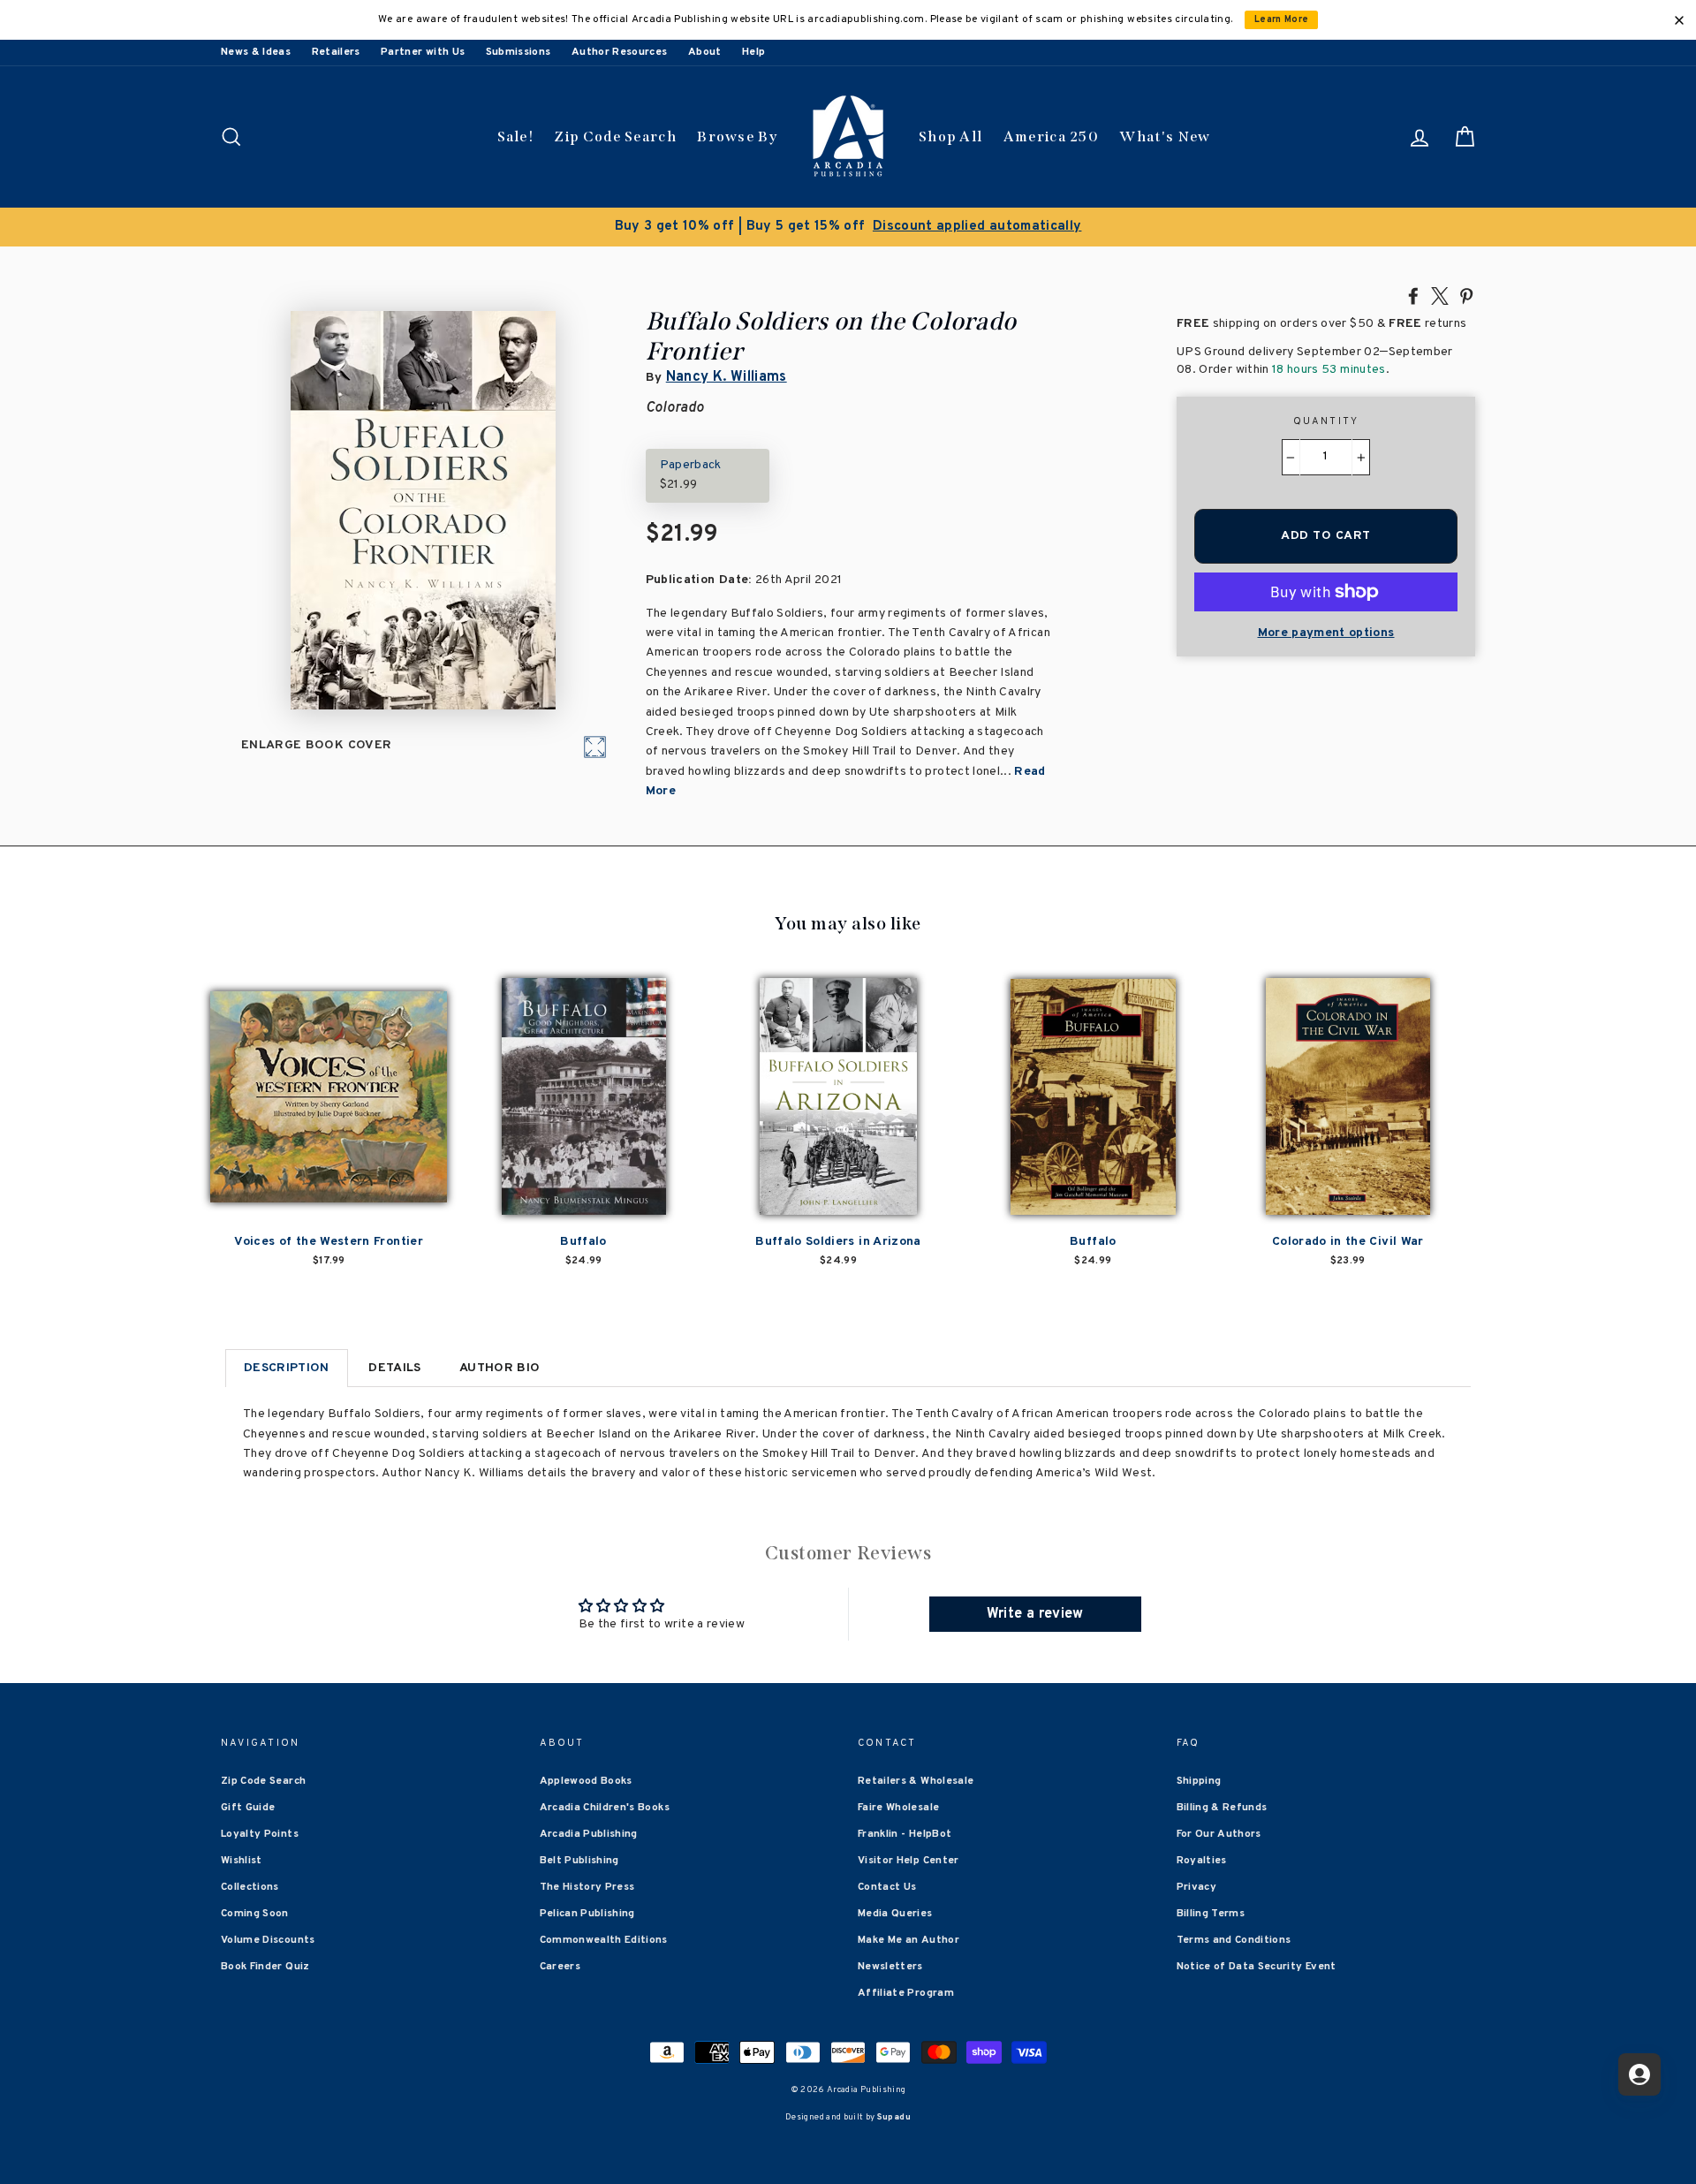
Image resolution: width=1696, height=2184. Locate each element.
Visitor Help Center (909, 1861)
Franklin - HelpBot (905, 1834)
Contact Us (887, 1887)
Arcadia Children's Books (605, 1808)
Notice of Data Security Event (1257, 1967)
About (705, 52)
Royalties (1202, 1861)
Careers (560, 1967)
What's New (1165, 136)
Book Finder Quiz (265, 1967)
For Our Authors (1219, 1834)
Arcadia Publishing (589, 1834)
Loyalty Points (260, 1834)
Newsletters (890, 1967)
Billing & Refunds (1222, 1808)
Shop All (950, 136)
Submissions (519, 52)
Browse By (737, 136)
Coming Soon (255, 1914)
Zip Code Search (615, 136)
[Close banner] (1679, 20)
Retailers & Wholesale (916, 1781)
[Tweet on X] (1440, 295)
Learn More (1282, 20)
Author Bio (500, 1368)
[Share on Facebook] (1413, 295)
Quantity (1326, 421)
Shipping (1199, 1781)
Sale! (516, 136)
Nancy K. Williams (727, 377)
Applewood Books (586, 1781)
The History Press (587, 1887)
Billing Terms (1211, 1914)
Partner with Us (423, 52)
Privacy (1196, 1887)
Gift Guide (248, 1808)
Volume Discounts (268, 1940)
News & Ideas (256, 52)
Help (753, 52)
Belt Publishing (579, 1861)
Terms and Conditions (1234, 1940)
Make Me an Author (909, 1940)
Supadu (894, 2117)
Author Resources (620, 52)
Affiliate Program (906, 1993)
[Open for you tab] (1639, 2074)
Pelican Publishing (587, 1914)
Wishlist (242, 1861)
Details (394, 1368)
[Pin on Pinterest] (1466, 295)
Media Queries (895, 1914)
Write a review (1035, 1614)
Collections (250, 1887)
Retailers (336, 52)
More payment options (1326, 633)
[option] (848, 227)
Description (287, 1368)
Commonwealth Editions (604, 1940)
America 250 (1051, 136)
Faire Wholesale (898, 1808)
